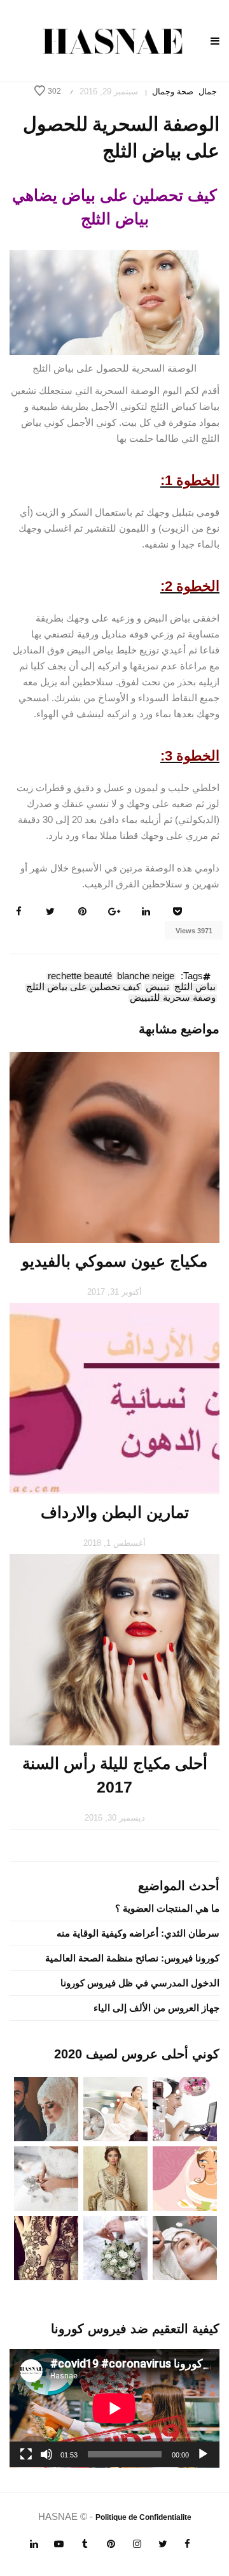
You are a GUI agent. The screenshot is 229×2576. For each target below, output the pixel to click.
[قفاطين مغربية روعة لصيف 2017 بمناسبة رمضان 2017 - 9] (115, 2177)
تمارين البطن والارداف (115, 1512)
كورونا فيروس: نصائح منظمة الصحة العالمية (132, 1958)
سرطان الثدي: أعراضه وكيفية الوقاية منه (138, 1933)
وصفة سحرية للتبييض (173, 998)
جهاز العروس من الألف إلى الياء (156, 2008)
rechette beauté (80, 977)
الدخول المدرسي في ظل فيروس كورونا (140, 1983)
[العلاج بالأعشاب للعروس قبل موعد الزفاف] (185, 2247)
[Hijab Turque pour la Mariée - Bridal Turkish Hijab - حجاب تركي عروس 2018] (46, 2108)
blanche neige (146, 977)
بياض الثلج (195, 987)
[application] (114, 2408)
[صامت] (46, 2454)
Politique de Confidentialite (143, 2517)
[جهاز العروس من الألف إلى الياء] (185, 2108)
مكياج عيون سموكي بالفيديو (114, 1261)
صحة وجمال (173, 91)
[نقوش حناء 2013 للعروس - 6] (46, 2247)
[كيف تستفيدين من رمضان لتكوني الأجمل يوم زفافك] (185, 2177)
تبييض (157, 987)
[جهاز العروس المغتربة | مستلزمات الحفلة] (46, 2177)
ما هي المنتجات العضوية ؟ (167, 1908)
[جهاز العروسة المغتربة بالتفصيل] (115, 2108)
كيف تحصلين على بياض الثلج (83, 987)
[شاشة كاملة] (26, 2454)
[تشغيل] (203, 2454)
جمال (208, 91)
